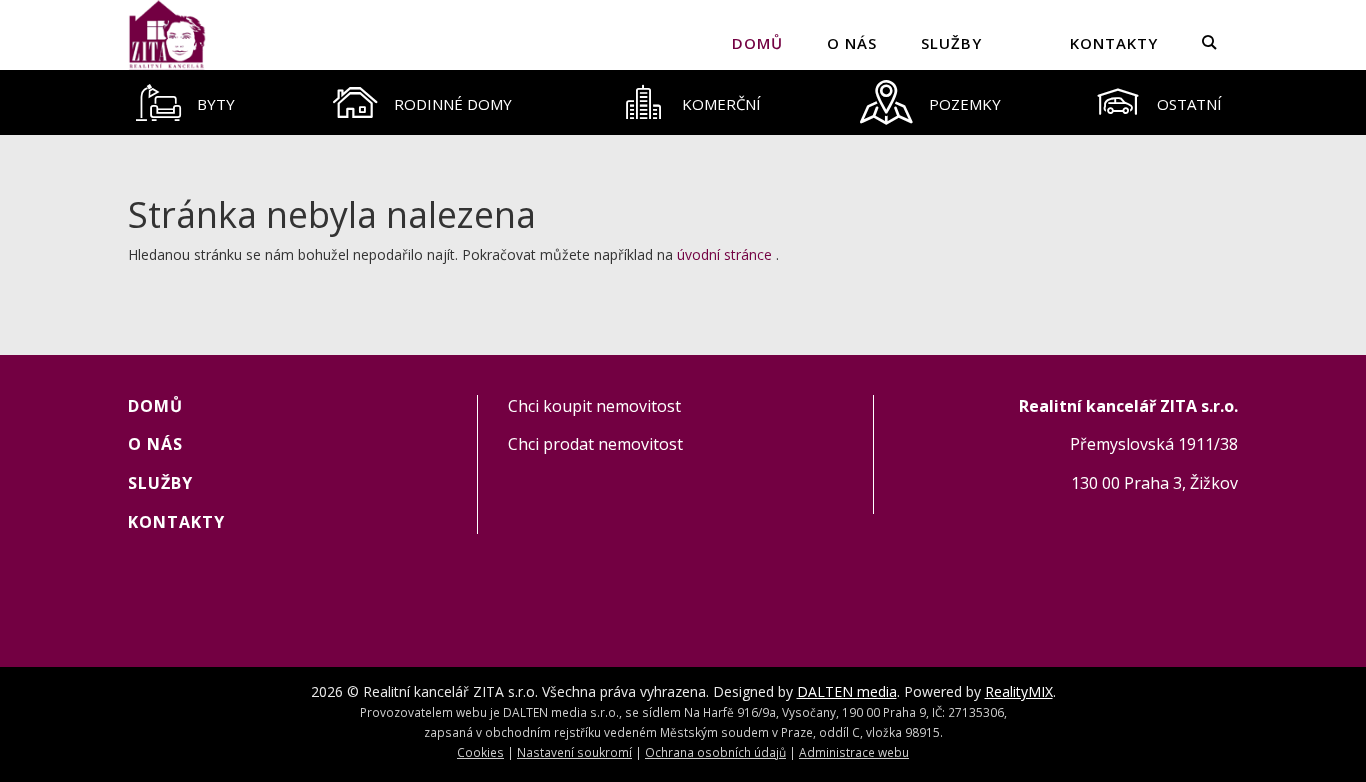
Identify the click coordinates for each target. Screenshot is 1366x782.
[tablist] (683, 102)
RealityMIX (1019, 691)
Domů (757, 43)
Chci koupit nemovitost (594, 406)
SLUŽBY (951, 43)
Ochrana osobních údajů (715, 752)
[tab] (186, 102)
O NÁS (852, 43)
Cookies (480, 752)
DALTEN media (847, 691)
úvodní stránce (724, 254)
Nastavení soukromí (574, 752)
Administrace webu (854, 752)
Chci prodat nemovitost (595, 444)
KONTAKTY (1114, 43)
